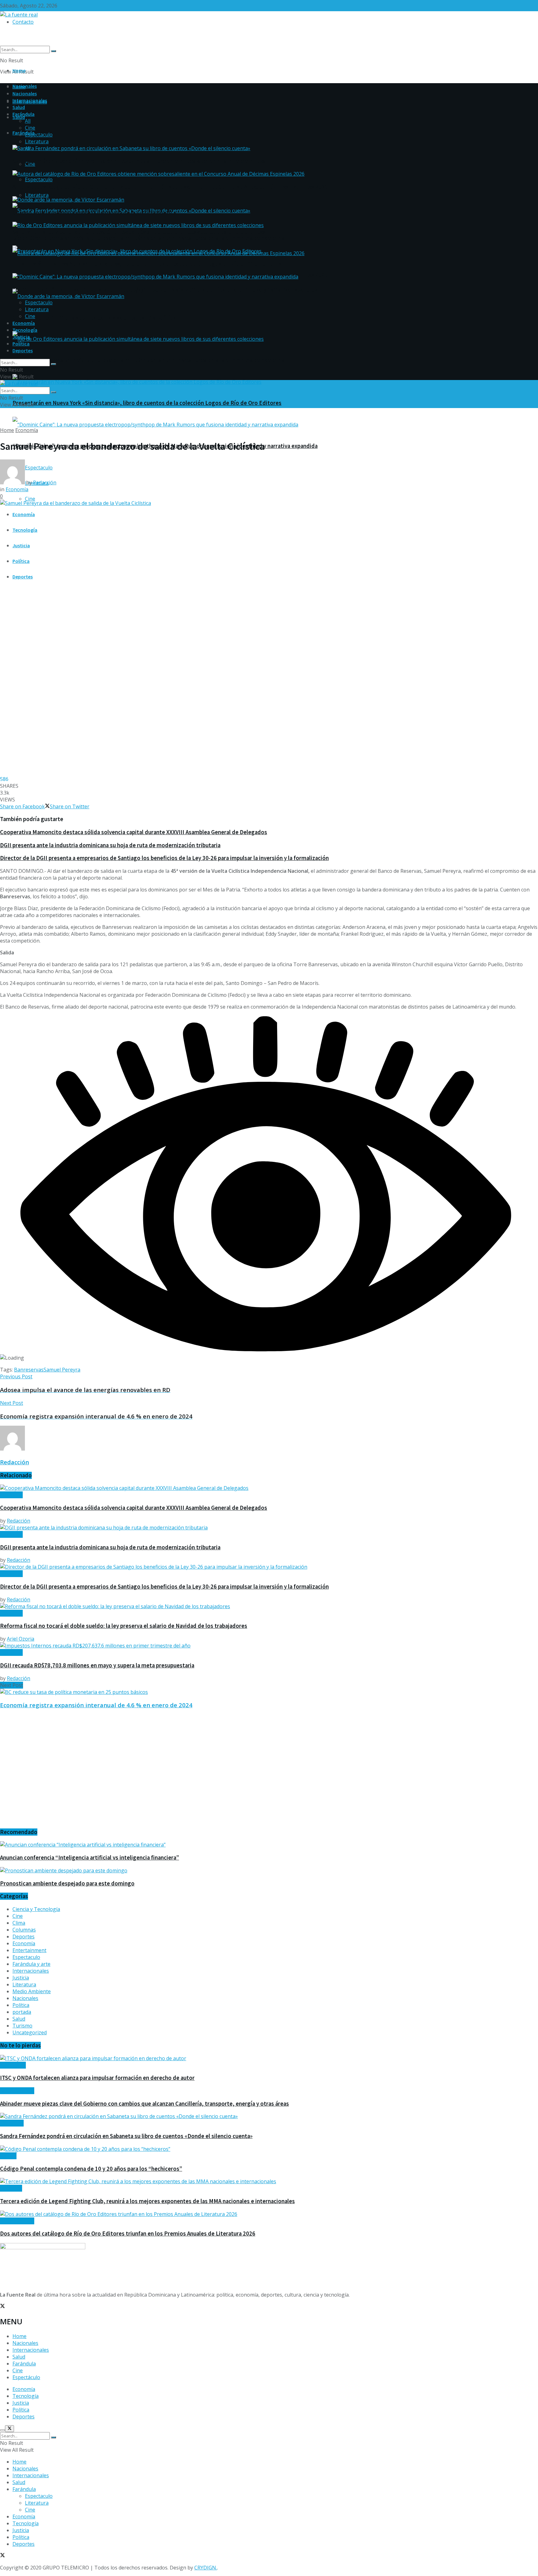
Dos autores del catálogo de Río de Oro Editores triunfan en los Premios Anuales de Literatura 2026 (128, 2234)
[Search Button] (54, 51)
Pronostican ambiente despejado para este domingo (67, 1883)
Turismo (22, 2026)
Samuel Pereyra (62, 1370)
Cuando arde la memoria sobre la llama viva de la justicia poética (94, 318)
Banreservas (29, 1370)
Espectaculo (39, 179)
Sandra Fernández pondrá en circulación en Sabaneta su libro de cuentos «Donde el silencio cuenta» (139, 232)
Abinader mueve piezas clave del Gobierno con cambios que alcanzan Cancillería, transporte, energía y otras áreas (144, 2104)
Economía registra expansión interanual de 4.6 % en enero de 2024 (96, 1705)
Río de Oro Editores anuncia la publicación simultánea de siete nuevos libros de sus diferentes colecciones (149, 360)
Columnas (24, 1930)
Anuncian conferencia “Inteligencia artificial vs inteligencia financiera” (90, 1858)
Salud (19, 117)
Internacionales (30, 100)
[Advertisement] (187, 1772)
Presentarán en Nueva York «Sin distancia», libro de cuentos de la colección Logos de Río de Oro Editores (147, 403)
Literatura (37, 195)
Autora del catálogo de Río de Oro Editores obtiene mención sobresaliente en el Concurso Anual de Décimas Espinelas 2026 (170, 187)
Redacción (45, 482)
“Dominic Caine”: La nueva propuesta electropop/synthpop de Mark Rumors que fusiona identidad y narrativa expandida (165, 290)
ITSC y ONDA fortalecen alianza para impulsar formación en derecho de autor (97, 2078)
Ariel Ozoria (21, 1639)
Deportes (23, 577)
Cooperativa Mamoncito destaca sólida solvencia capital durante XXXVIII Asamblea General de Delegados (134, 832)
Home (19, 70)
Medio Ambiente (32, 1991)
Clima (19, 1923)
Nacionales (25, 93)
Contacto (23, 22)
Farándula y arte (31, 1964)
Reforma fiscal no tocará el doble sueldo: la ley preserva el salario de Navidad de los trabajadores (124, 1626)
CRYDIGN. (206, 2568)
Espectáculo (26, 2377)
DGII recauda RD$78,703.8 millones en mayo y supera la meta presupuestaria (97, 1665)
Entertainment (29, 1950)
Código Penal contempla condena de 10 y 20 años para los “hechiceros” (91, 2169)
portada (22, 2012)
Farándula (24, 133)
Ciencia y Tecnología (36, 1909)
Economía (24, 514)
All (28, 121)
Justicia (21, 545)
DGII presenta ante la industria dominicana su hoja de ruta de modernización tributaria (110, 845)
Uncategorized (30, 2032)
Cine (30, 499)
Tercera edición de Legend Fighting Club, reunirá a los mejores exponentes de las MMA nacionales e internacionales (147, 2201)
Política (21, 561)
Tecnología (25, 530)
